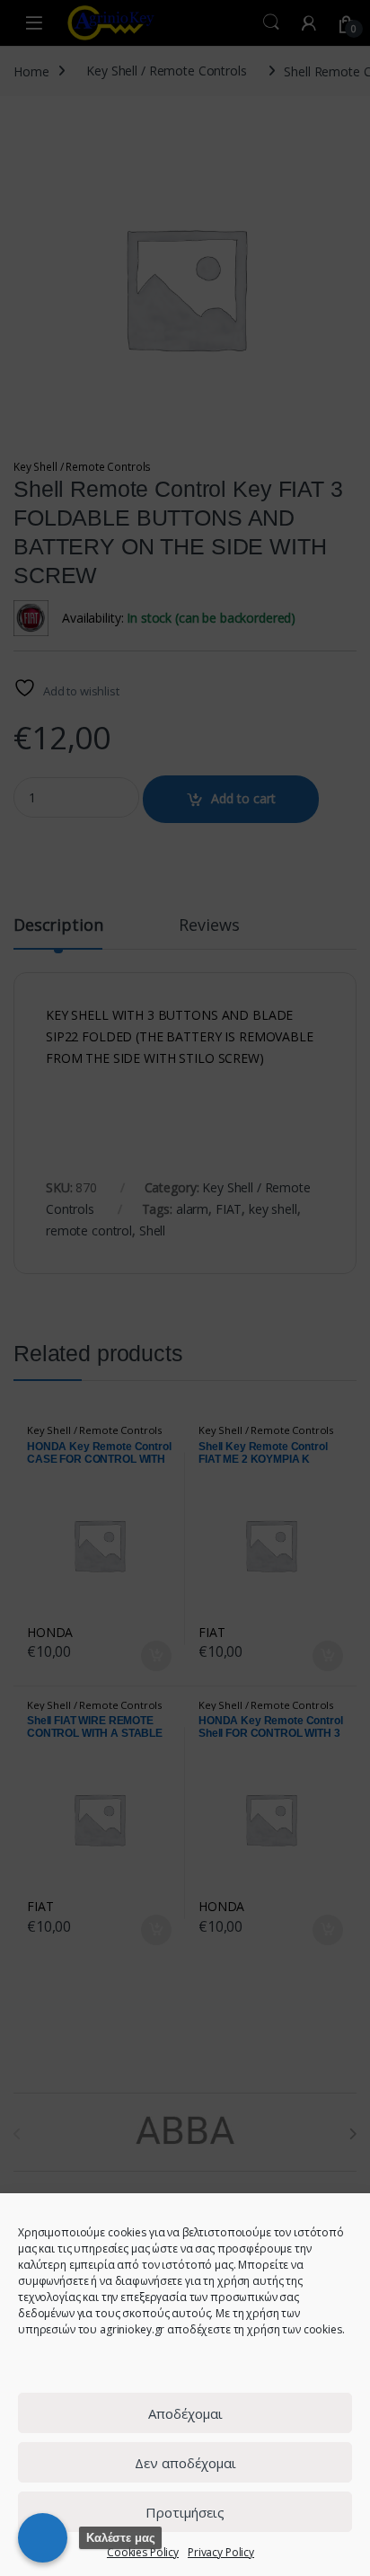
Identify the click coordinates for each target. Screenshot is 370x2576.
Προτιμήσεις (185, 2512)
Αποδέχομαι (185, 2413)
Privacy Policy (221, 2552)
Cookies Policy (143, 2552)
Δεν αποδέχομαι (185, 2463)
